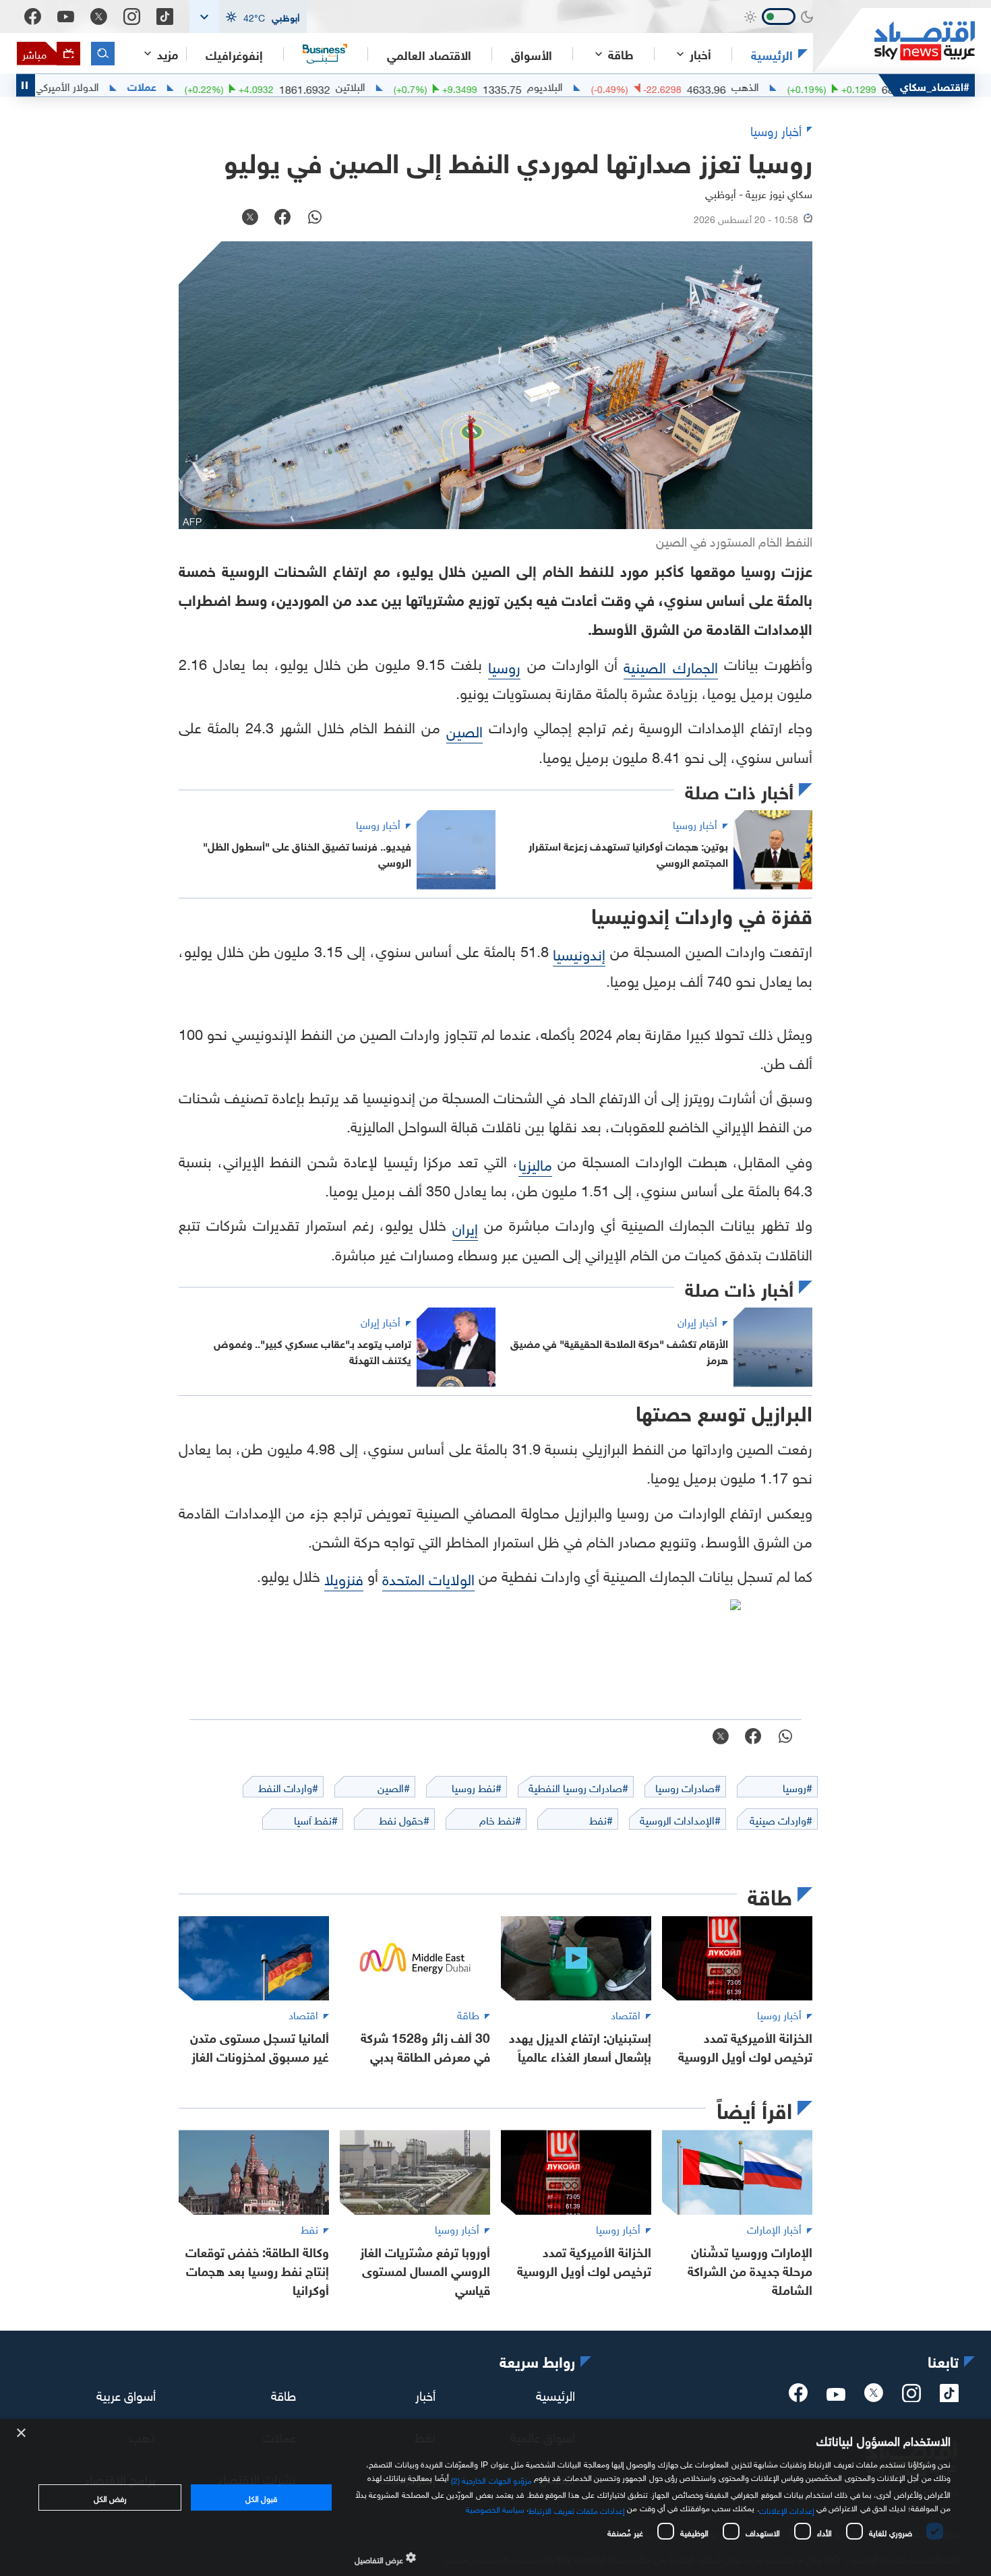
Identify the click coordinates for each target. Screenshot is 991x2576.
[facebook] (798, 2397)
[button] (248, 17)
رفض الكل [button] (110, 2497)
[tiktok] (949, 2397)
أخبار (425, 2394)
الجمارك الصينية (670, 666)
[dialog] (495, 2497)
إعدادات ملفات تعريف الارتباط (577, 2509)
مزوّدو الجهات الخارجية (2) (491, 2478)
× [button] (22, 2433)
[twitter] (874, 2397)
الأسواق (532, 54)
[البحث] (103, 54)
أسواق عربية (126, 2394)
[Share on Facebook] (282, 218)
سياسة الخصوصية (495, 2508)
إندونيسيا (579, 953)
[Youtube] (66, 17)
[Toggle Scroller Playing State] (26, 85)
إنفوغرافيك (234, 54)
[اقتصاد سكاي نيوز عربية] (894, 41)
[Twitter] (99, 17)
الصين (464, 730)
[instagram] (911, 2397)
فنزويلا (344, 1577)
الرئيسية (772, 54)
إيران (465, 1227)
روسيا (504, 666)
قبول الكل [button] (261, 2497)
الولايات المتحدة (428, 1577)
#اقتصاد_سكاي (935, 85)
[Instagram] (132, 17)
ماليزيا (535, 1163)
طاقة (283, 2394)
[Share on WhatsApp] (315, 218)
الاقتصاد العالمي (429, 54)
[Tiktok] (165, 17)
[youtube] (836, 2395)
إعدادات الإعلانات (787, 2509)
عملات (204, 86)
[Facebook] (33, 17)
